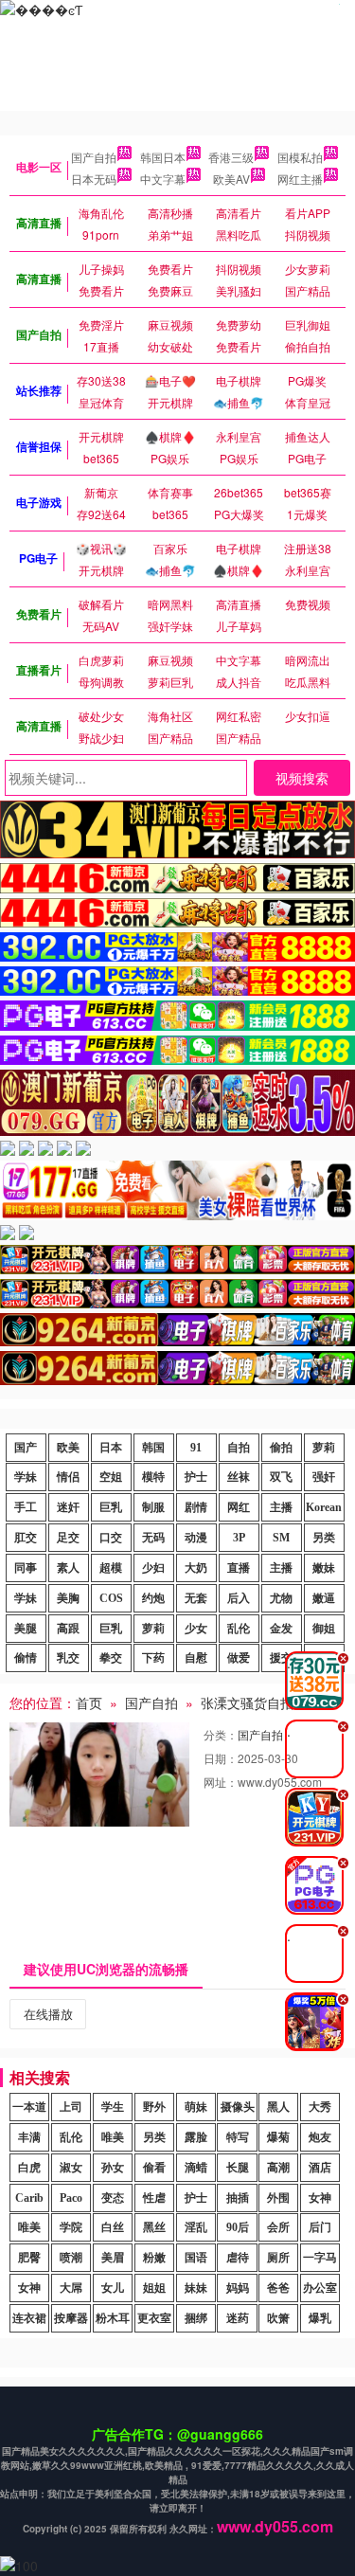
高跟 (68, 1629)
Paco (71, 2198)
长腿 (238, 2168)
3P (239, 1538)
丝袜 (239, 1477)
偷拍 (281, 1448)
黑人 (278, 2107)
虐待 (238, 2258)
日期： (221, 1758)
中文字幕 (163, 179)
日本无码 (94, 179)
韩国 (153, 1448)
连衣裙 (29, 2318)
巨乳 (111, 1507)
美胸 (68, 1598)
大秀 (320, 2107)
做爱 (239, 1658)
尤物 (281, 1598)
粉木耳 (113, 2318)
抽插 (238, 2198)
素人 (68, 1568)
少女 (196, 1629)
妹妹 (196, 2288)
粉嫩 (154, 2258)
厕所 (278, 2258)
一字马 (320, 2258)
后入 (239, 1598)
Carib (29, 2198)
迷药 (238, 2318)
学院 (71, 2227)
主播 (281, 1507)
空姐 (111, 1477)
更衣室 (154, 2318)
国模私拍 (300, 157)
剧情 (196, 1507)
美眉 (113, 2258)
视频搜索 (302, 778)
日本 (111, 1448)
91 (196, 1448)
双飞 (281, 1477)
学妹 (26, 1477)
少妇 (153, 1568)
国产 (26, 1448)
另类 (324, 1538)
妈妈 (238, 2288)
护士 (196, 1477)
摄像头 (238, 2107)
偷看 (154, 2168)
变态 (113, 2198)
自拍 (239, 1448)
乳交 (68, 1658)
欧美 (68, 1448)
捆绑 (196, 2318)
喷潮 (71, 2258)
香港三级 (231, 157)
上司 (71, 2107)
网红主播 (300, 179)
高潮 (278, 2168)
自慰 (196, 1658)
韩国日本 (163, 157)
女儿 (113, 2288)
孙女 (113, 2168)
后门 (320, 2227)
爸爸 (278, 2288)
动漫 (196, 1538)
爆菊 (278, 2137)
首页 (89, 1702)
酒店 (320, 2168)
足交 (68, 1538)
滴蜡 (196, 2168)
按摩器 (71, 2318)
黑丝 (154, 2227)
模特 (153, 1477)
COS (111, 1598)
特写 (238, 2137)
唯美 (113, 2137)
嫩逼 (324, 1598)
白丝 (113, 2227)
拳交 (111, 1658)
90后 (238, 2227)
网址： (221, 1782)
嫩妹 (324, 1568)
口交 (111, 1538)
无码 (153, 1538)
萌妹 (196, 2107)
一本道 (29, 2107)
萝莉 (324, 1448)
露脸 (196, 2137)
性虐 (154, 2198)
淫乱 (196, 2227)
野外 (154, 2107)
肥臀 (29, 2258)
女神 (320, 2198)
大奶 (196, 1568)
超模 (111, 1568)
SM (281, 1538)
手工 (26, 1507)
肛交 (26, 1538)
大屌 (71, 2288)
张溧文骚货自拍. (249, 1702)
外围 (278, 2198)
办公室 (320, 2288)
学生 (113, 2107)
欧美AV (231, 179)
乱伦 (239, 1629)
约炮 (153, 1598)
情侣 (68, 1477)
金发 (281, 1629)
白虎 (29, 2168)
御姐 (324, 1629)
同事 (26, 1568)
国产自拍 (94, 157)
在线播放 (48, 2014)
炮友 (320, 2137)
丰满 (29, 2137)
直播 (239, 1568)
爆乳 (320, 2318)
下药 (153, 1658)
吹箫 (278, 2318)
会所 (278, 2227)
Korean (324, 1507)
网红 (239, 1507)
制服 (153, 1507)
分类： (221, 1734)
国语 (196, 2258)
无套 (196, 1598)
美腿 (26, 1629)
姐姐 (154, 2288)
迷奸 (68, 1507)
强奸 (324, 1477)
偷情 (26, 1658)
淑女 (71, 2168)
